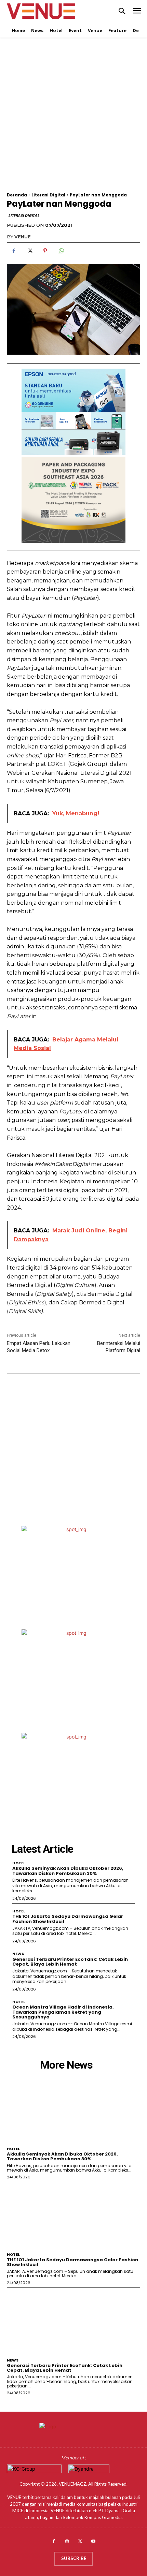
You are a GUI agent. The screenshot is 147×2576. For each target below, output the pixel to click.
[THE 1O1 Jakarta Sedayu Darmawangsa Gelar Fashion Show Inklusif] (73, 2216)
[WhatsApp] (61, 251)
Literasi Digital (48, 195)
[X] (29, 251)
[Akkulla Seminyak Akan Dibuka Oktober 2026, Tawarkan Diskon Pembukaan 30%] (73, 2110)
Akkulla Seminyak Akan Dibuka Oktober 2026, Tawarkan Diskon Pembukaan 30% (68, 1871)
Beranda (17, 195)
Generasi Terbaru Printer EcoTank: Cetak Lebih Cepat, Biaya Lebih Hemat (70, 1962)
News (18, 1954)
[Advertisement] (73, 119)
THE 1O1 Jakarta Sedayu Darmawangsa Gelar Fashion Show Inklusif (68, 1919)
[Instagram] (67, 2542)
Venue (23, 237)
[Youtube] (93, 2542)
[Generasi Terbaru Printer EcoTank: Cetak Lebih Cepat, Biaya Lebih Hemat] (73, 2321)
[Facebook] (14, 251)
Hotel (19, 1863)
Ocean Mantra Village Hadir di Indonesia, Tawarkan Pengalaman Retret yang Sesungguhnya (63, 2012)
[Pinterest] (45, 251)
